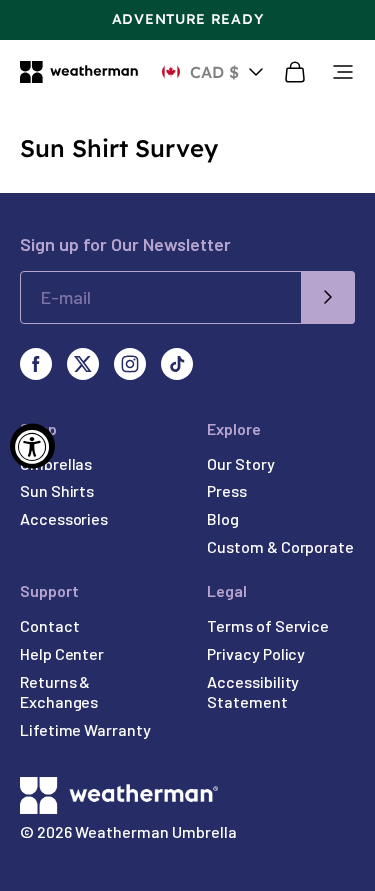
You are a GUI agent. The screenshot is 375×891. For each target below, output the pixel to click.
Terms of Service (268, 625)
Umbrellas (56, 463)
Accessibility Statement (253, 692)
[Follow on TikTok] (177, 364)
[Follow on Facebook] (36, 364)
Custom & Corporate (280, 546)
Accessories (64, 518)
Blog (223, 518)
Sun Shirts (57, 490)
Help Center (62, 653)
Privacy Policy (256, 653)
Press (227, 490)
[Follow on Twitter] (83, 364)
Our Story (240, 463)
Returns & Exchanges (59, 692)
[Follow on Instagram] (130, 364)
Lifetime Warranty (85, 729)
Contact (49, 625)
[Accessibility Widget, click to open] (32, 445)
